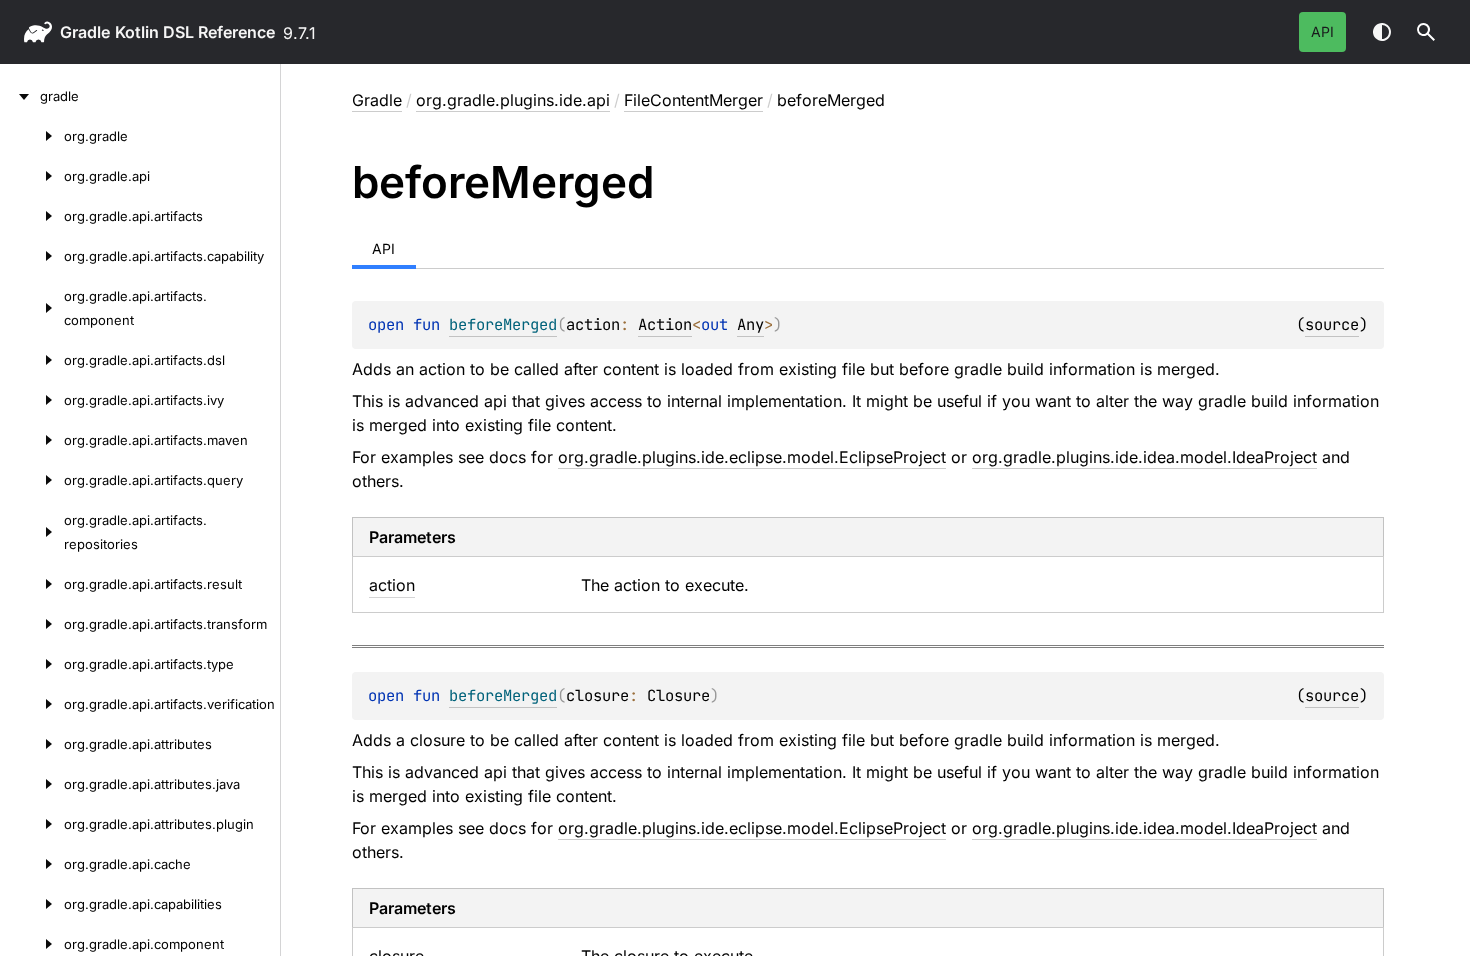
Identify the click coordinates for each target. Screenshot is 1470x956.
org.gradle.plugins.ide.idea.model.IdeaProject (1144, 457)
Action (665, 324)
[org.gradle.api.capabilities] (32, 904)
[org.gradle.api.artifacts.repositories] (32, 532)
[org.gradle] (32, 136)
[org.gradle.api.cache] (32, 864)
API (1322, 31)
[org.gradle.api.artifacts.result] (32, 584)
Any (750, 324)
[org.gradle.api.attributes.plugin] (32, 824)
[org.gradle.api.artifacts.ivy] (32, 400)
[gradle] (20, 96)
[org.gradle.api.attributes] (32, 744)
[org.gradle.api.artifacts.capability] (32, 256)
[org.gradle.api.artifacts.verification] (32, 704)
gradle (85, 32)
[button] (1426, 32)
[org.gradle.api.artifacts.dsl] (32, 360)
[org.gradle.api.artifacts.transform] (32, 624)
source (1332, 324)
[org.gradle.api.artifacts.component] (32, 308)
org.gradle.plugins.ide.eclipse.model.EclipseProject (752, 457)
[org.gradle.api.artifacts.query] (32, 480)
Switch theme (1382, 32)
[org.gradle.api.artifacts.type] (32, 664)
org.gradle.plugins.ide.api (513, 100)
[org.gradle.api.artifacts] (32, 216)
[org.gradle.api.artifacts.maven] (32, 440)
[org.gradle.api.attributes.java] (32, 784)
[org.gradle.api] (32, 176)
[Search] (1426, 32)
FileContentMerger (693, 100)
